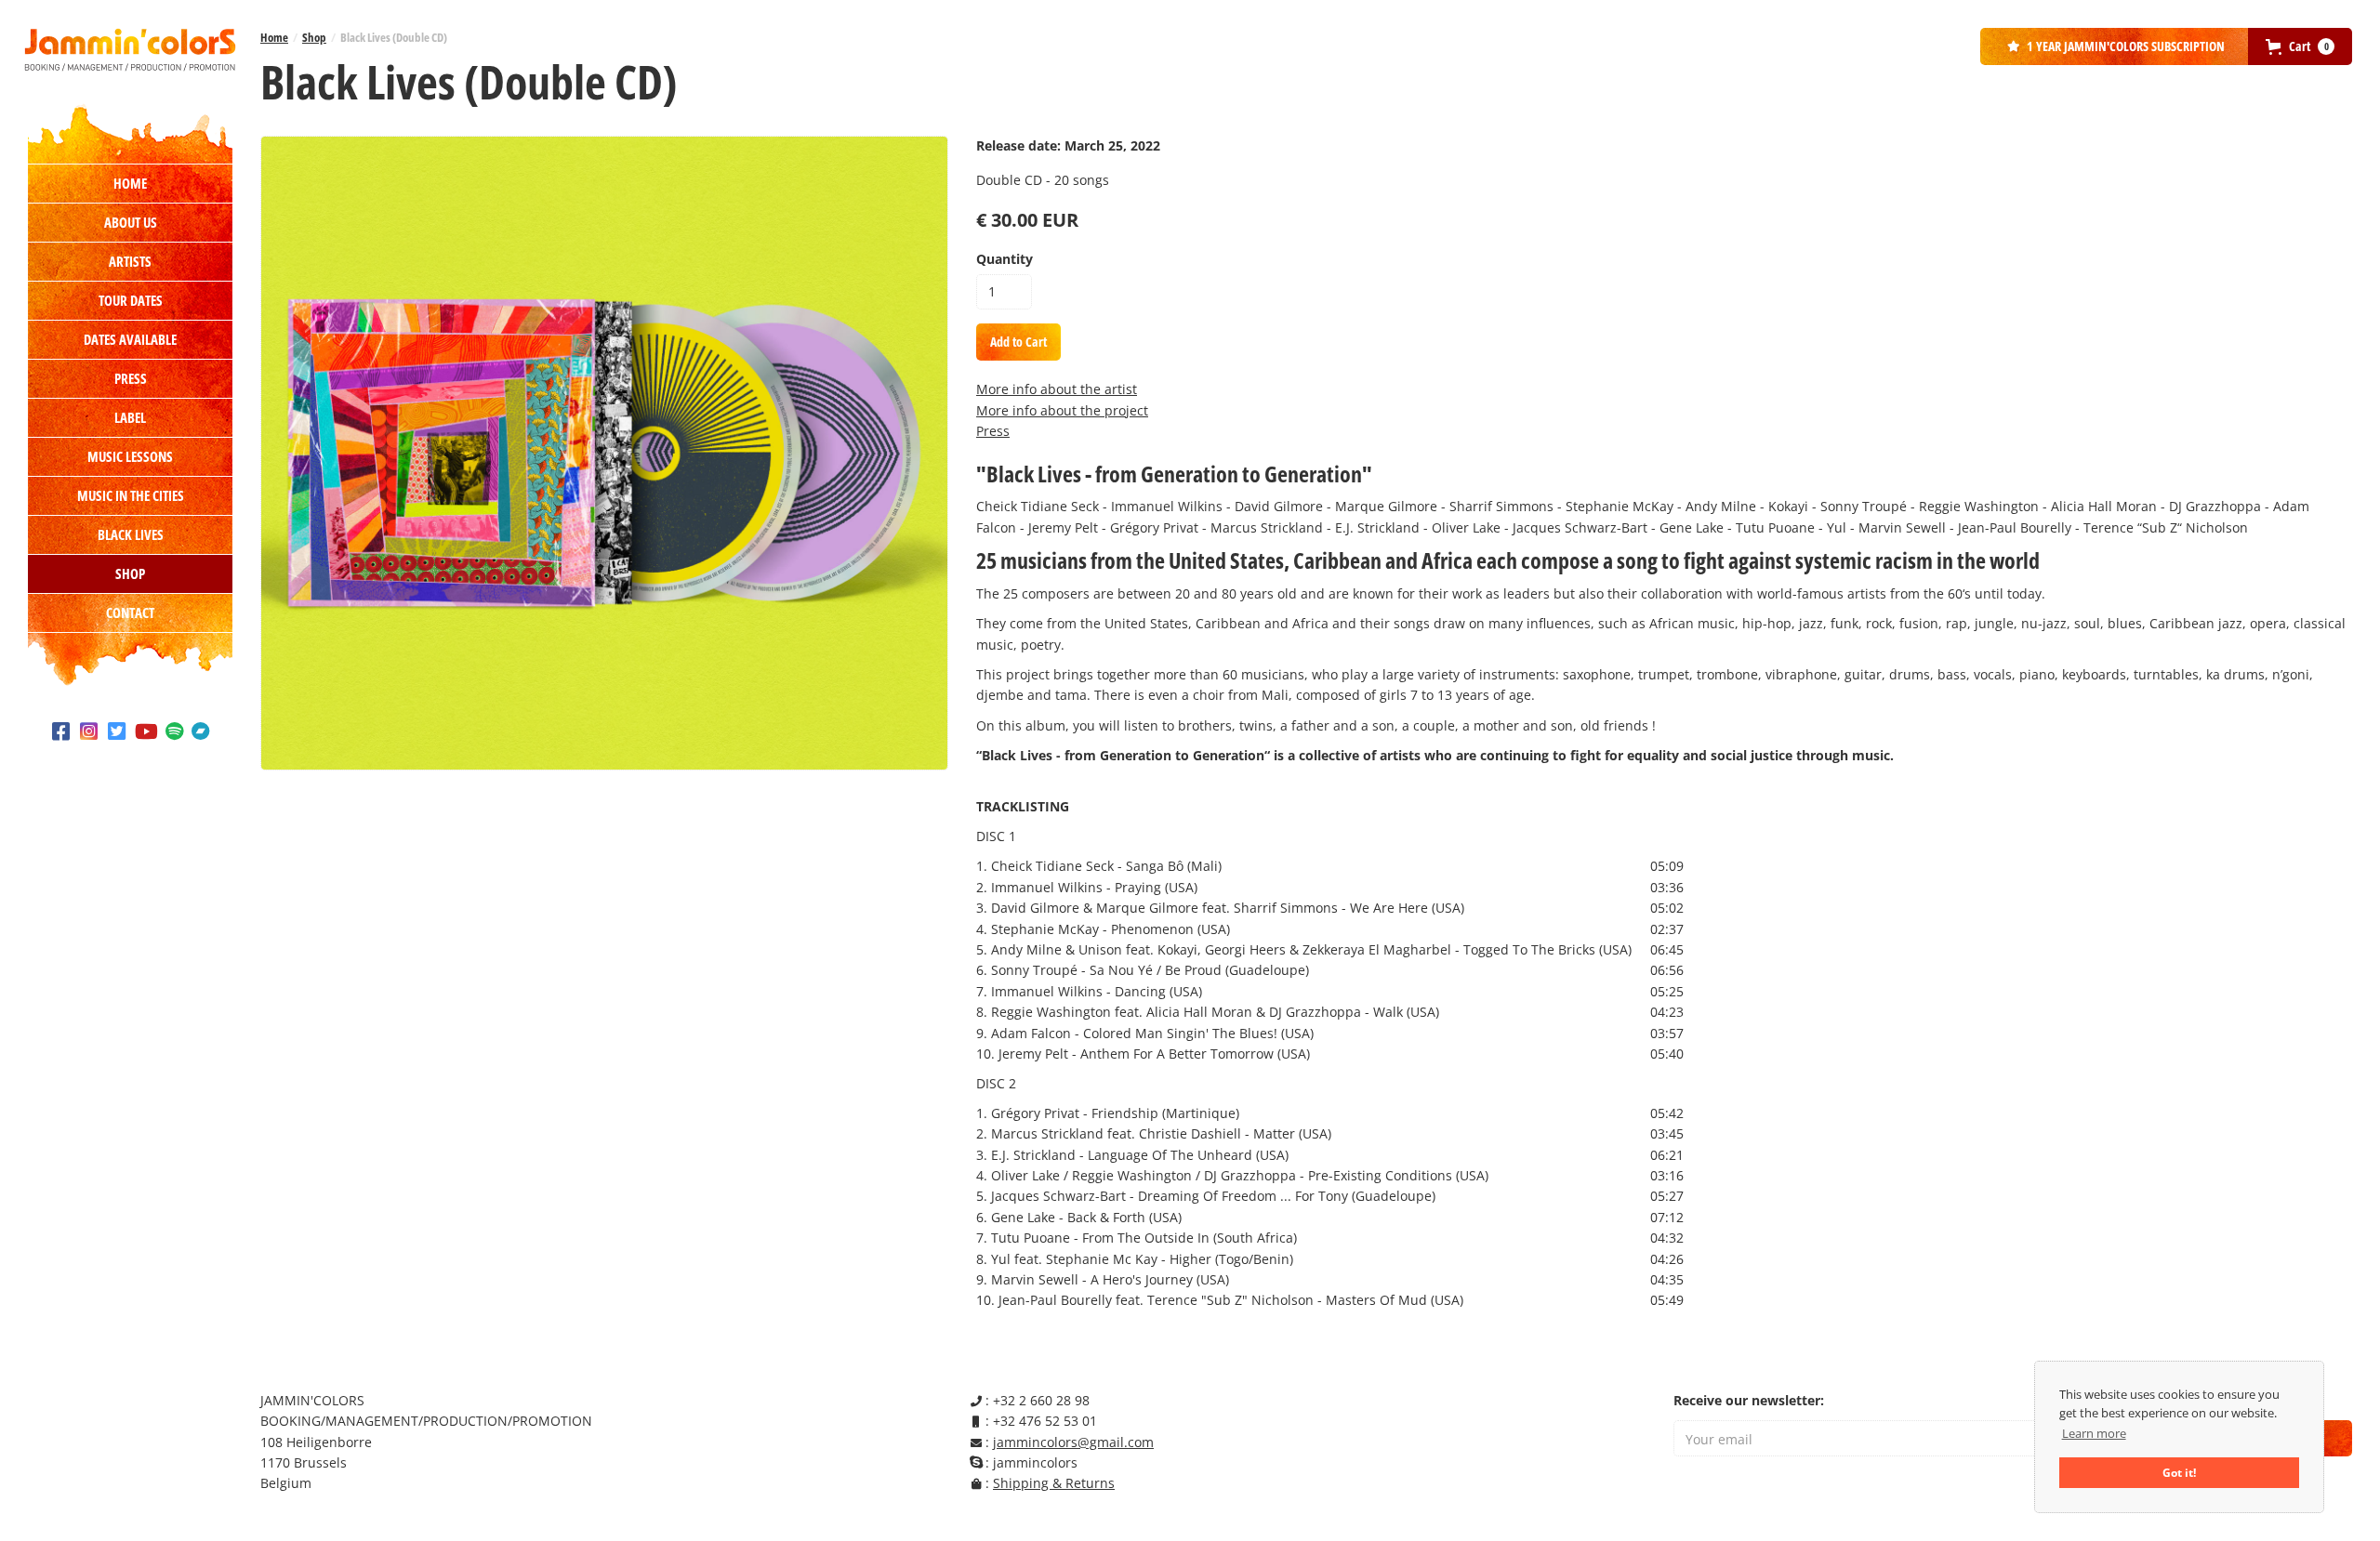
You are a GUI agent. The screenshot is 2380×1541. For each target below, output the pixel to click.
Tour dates (131, 300)
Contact (130, 612)
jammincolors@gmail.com (1073, 1442)
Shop (130, 573)
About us (131, 222)
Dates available (130, 339)
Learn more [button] (2094, 1433)
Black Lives (131, 534)
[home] (130, 49)
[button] (2300, 46)
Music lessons (130, 456)
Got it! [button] (2179, 1472)
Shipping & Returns (1054, 1483)
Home (130, 183)
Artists (130, 261)
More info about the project (1062, 410)
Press (131, 378)
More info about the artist (1057, 389)
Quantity (1005, 259)
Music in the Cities (131, 495)
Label (130, 417)
